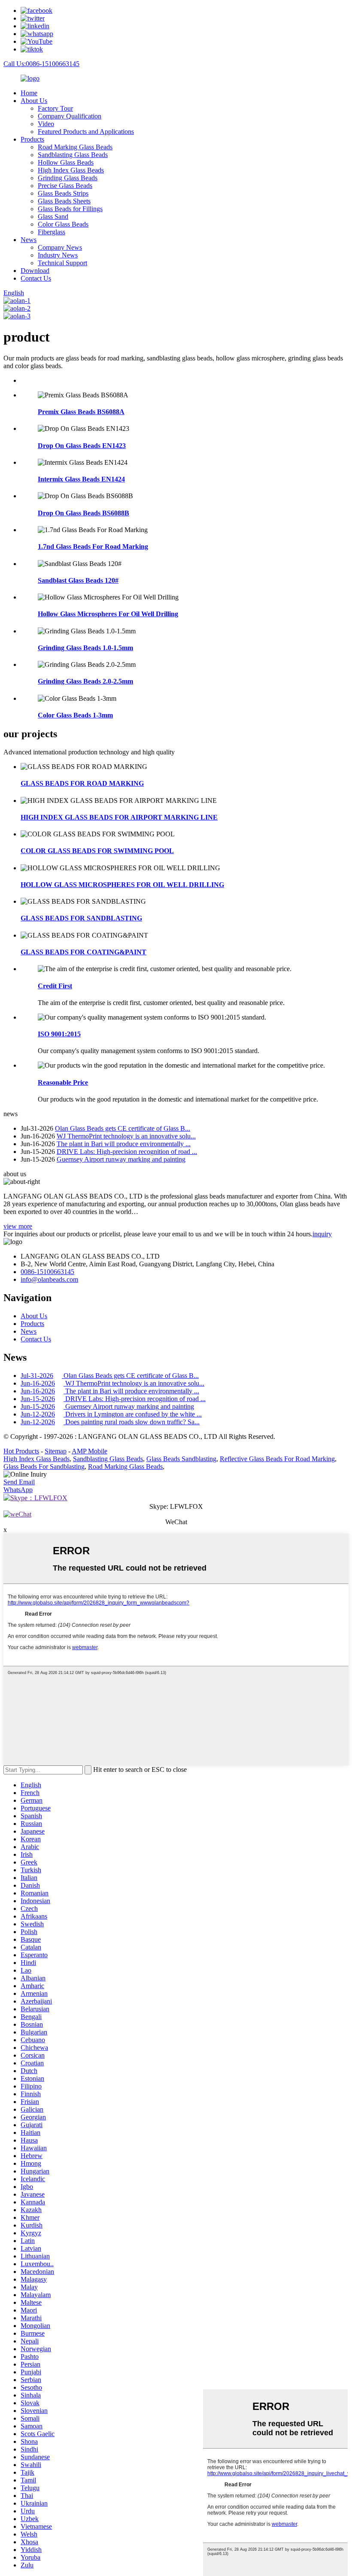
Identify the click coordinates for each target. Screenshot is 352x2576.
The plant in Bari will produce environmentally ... (124, 1144)
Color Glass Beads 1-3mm (75, 715)
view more (18, 1226)
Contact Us (36, 278)
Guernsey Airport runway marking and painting (121, 1159)
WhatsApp (18, 1490)
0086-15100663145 (47, 1272)
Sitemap (56, 1451)
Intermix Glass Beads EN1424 (81, 479)
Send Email (19, 1482)
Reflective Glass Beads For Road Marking (277, 1459)
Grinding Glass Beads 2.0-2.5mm (85, 681)
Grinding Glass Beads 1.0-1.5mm (85, 648)
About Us (34, 101)
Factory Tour (55, 108)
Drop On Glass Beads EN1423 (82, 446)
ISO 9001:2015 (59, 1034)
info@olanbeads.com (49, 1279)
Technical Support (62, 263)
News (29, 240)
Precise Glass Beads (65, 186)
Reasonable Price (63, 1082)
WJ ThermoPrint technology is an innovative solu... (126, 1136)
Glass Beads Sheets (64, 201)
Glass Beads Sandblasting (181, 1459)
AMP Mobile (90, 1451)
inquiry (322, 1234)
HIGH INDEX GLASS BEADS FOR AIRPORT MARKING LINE (119, 817)
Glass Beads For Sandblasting (44, 1467)
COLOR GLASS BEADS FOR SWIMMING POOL (97, 851)
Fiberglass (52, 232)
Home (29, 93)
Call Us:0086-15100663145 (41, 64)
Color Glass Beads (63, 224)
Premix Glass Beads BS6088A (81, 412)
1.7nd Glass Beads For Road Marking (93, 546)
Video (46, 124)
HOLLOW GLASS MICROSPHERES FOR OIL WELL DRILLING (122, 885)
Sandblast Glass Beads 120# (78, 580)
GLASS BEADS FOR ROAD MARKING (82, 783)
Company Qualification (70, 116)
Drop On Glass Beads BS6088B (83, 513)
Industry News (58, 255)
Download (35, 271)
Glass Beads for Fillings (70, 209)
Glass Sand (53, 216)
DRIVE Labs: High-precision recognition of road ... (127, 1152)
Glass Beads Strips (63, 193)
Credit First (55, 986)
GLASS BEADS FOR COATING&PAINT (83, 952)
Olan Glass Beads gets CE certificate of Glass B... (123, 1128)
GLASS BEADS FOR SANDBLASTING (81, 918)
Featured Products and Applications (86, 132)
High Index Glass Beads (71, 170)
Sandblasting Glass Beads (73, 155)
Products (32, 139)
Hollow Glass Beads (66, 162)
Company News (60, 247)
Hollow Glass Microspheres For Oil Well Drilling (108, 614)
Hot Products (21, 1451)
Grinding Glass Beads (68, 178)
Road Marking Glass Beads (75, 147)
